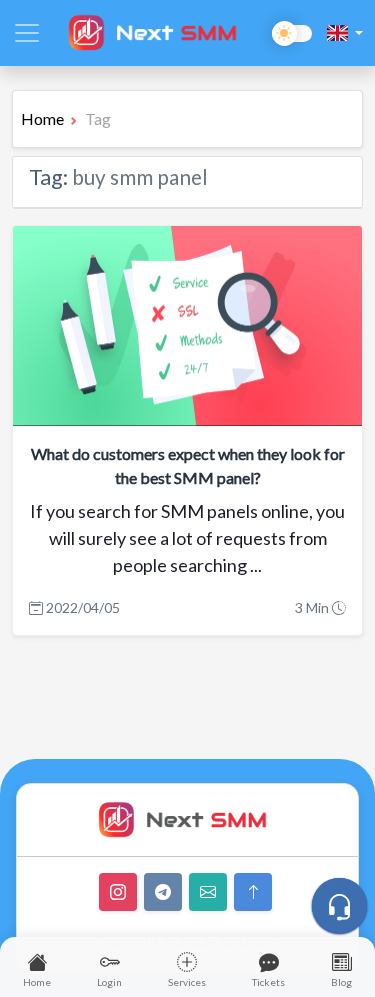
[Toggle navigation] (27, 33)
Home (42, 118)
